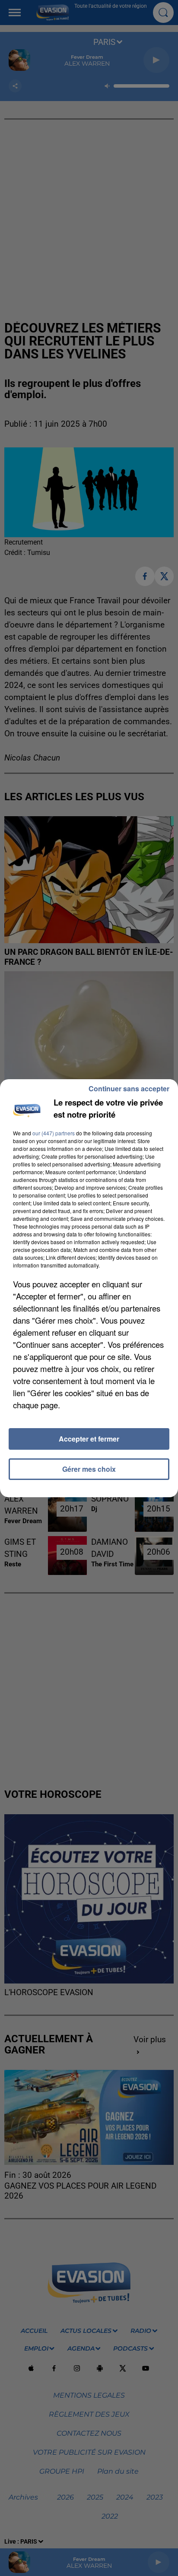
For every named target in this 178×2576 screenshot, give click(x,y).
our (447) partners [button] (54, 1133)
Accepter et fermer (89, 1439)
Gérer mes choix (89, 1469)
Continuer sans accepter (129, 1088)
